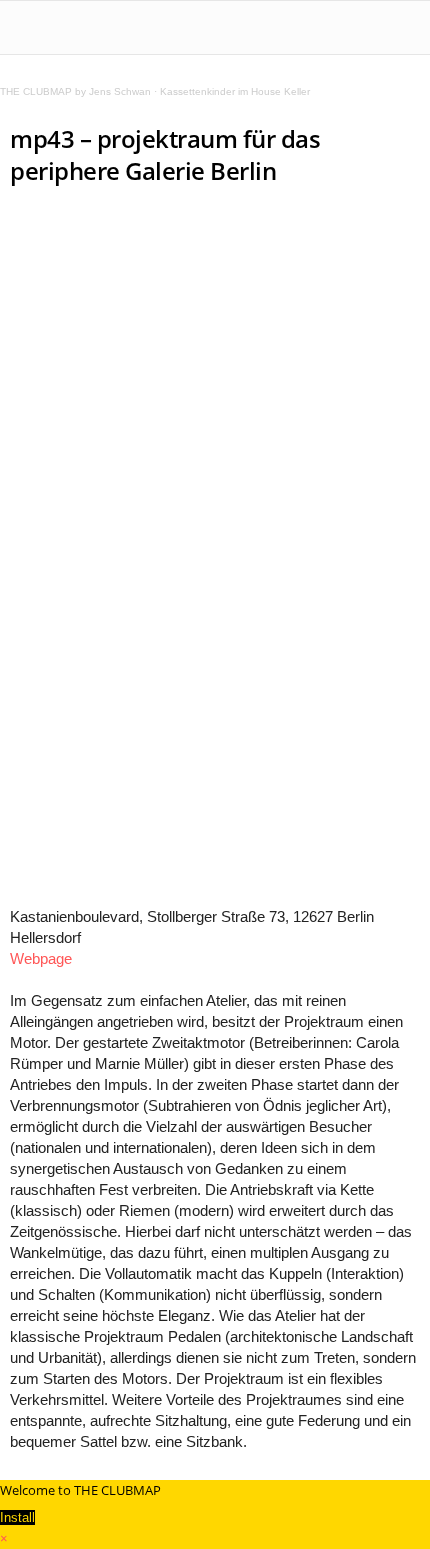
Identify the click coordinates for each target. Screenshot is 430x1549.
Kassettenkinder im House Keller (235, 91)
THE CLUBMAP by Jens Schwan (75, 91)
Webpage (41, 958)
